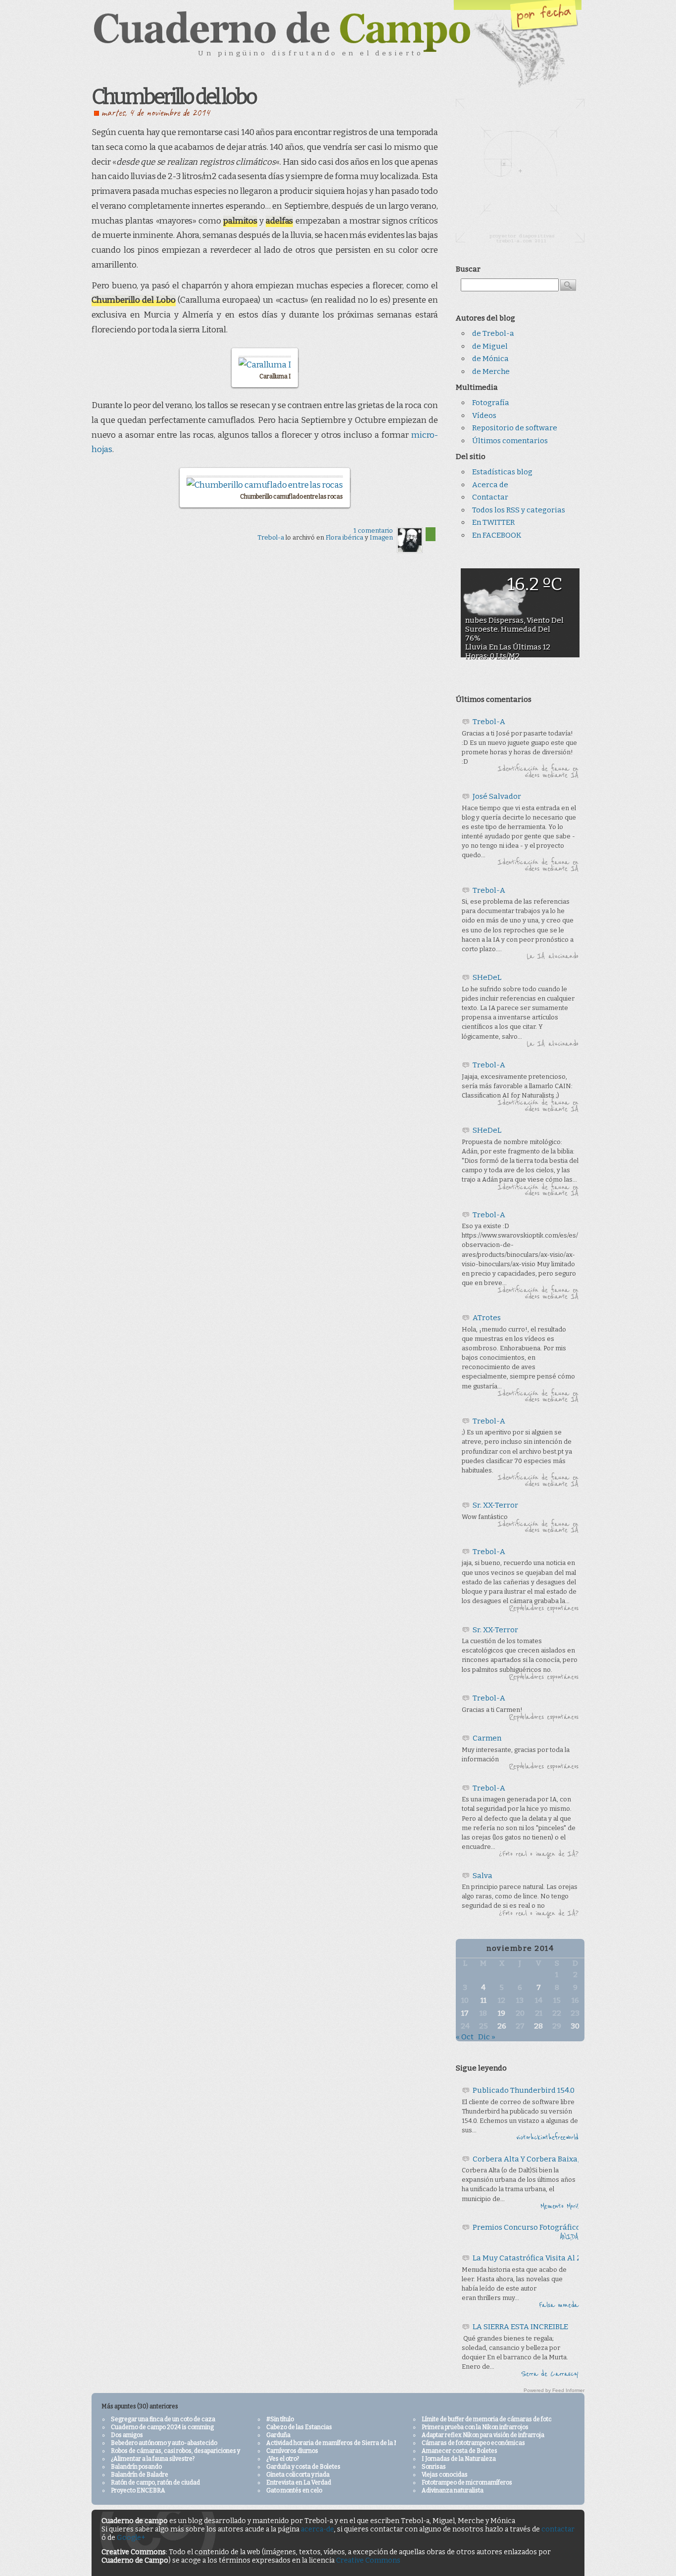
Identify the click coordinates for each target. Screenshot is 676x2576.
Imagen (381, 537)
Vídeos (484, 415)
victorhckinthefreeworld (547, 2138)
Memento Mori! (559, 2207)
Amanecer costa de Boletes (459, 2451)
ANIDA (569, 2237)
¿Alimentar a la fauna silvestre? (153, 2459)
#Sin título (280, 2419)
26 (502, 2026)
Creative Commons (368, 2560)
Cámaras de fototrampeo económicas (473, 2443)
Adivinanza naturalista (453, 2490)
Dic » (487, 2037)
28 (538, 2026)
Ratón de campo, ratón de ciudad (155, 2483)
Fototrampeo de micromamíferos (467, 2483)
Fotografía (491, 403)
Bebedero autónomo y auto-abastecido (164, 2443)
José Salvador (497, 796)
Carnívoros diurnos (292, 2451)
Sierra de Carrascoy (550, 2374)
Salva (483, 1876)
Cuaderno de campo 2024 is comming (162, 2427)
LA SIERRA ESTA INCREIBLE (520, 2327)
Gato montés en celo (294, 2490)
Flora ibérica (344, 537)
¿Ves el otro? (283, 2459)
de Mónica (490, 359)
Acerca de (490, 485)
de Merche (491, 371)
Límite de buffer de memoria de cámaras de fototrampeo (498, 2419)
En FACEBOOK (497, 535)
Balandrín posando (136, 2467)
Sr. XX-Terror (495, 1505)
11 (483, 2000)
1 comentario (373, 530)
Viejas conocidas (445, 2475)
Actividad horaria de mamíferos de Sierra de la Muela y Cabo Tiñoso (358, 2443)
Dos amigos (127, 2435)
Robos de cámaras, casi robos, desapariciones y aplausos (188, 2451)
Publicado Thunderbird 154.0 (524, 2090)
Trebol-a (271, 537)
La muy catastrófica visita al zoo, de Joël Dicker (558, 2258)
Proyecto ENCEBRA (138, 2490)
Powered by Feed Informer (554, 2390)
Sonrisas (434, 2467)
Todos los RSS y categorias (519, 510)
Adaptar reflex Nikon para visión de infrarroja (483, 2435)
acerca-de (317, 2529)
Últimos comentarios (510, 441)
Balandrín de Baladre (140, 2475)
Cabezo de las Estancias (299, 2427)
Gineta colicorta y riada (298, 2475)
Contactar (490, 497)
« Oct (465, 2037)
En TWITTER (493, 522)
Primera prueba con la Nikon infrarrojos (475, 2427)
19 (502, 2013)
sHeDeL (487, 977)
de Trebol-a (493, 333)
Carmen (487, 1738)
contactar (558, 2529)
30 (575, 2026)
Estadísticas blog (502, 472)
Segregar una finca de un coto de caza (163, 2419)
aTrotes (487, 1318)
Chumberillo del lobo (174, 97)
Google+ (131, 2538)
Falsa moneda (559, 2305)
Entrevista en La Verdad (299, 2483)
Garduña (278, 2435)
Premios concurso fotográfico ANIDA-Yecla (551, 2227)
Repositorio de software (515, 428)
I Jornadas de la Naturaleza (459, 2459)
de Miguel (490, 346)
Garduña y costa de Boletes (303, 2467)
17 (465, 2013)
